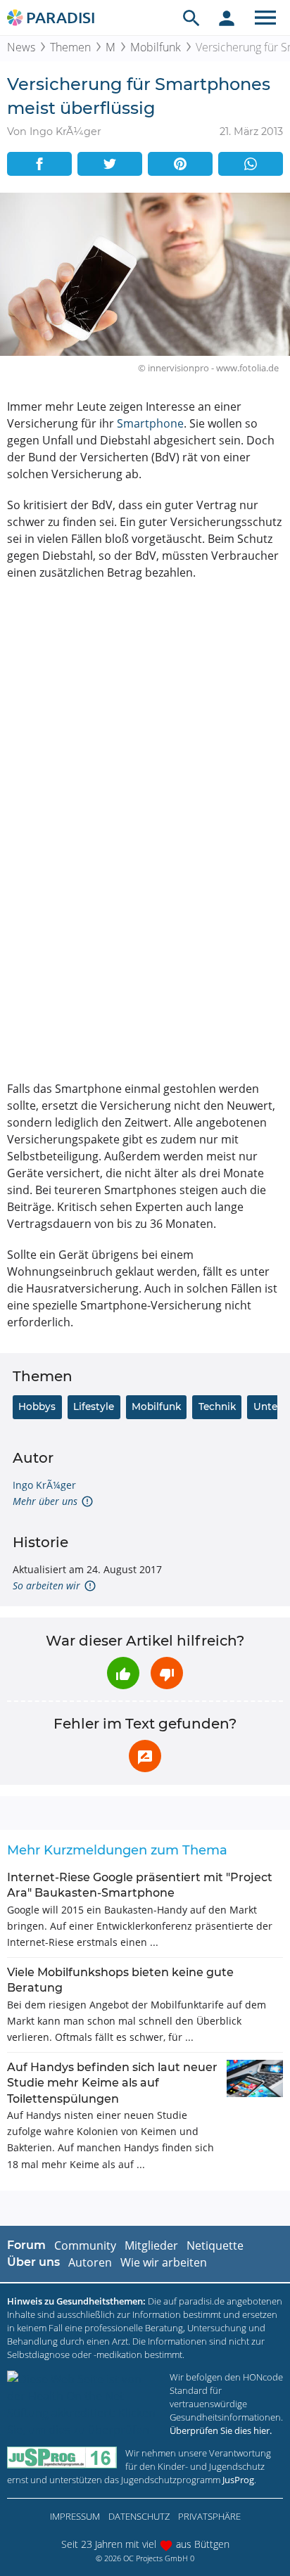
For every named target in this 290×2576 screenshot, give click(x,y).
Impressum (75, 2516)
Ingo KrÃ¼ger (44, 1485)
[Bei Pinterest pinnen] (180, 164)
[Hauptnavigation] (265, 18)
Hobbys (37, 1406)
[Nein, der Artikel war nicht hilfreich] (167, 1673)
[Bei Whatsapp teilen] (251, 164)
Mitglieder (151, 2245)
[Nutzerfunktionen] (227, 18)
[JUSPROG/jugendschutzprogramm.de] (62, 2458)
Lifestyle (94, 1406)
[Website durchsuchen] (191, 18)
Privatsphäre (209, 2516)
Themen (70, 47)
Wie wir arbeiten (164, 2262)
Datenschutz (139, 2516)
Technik (217, 1406)
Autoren (90, 2262)
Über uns (33, 2262)
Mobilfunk (156, 47)
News (21, 47)
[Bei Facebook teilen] (39, 164)
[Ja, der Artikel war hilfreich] (123, 1673)
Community (85, 2245)
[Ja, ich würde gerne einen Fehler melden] (145, 1756)
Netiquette (215, 2245)
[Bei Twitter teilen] (110, 164)
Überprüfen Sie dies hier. (221, 2430)
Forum (26, 2245)
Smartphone (150, 423)
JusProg (238, 2480)
